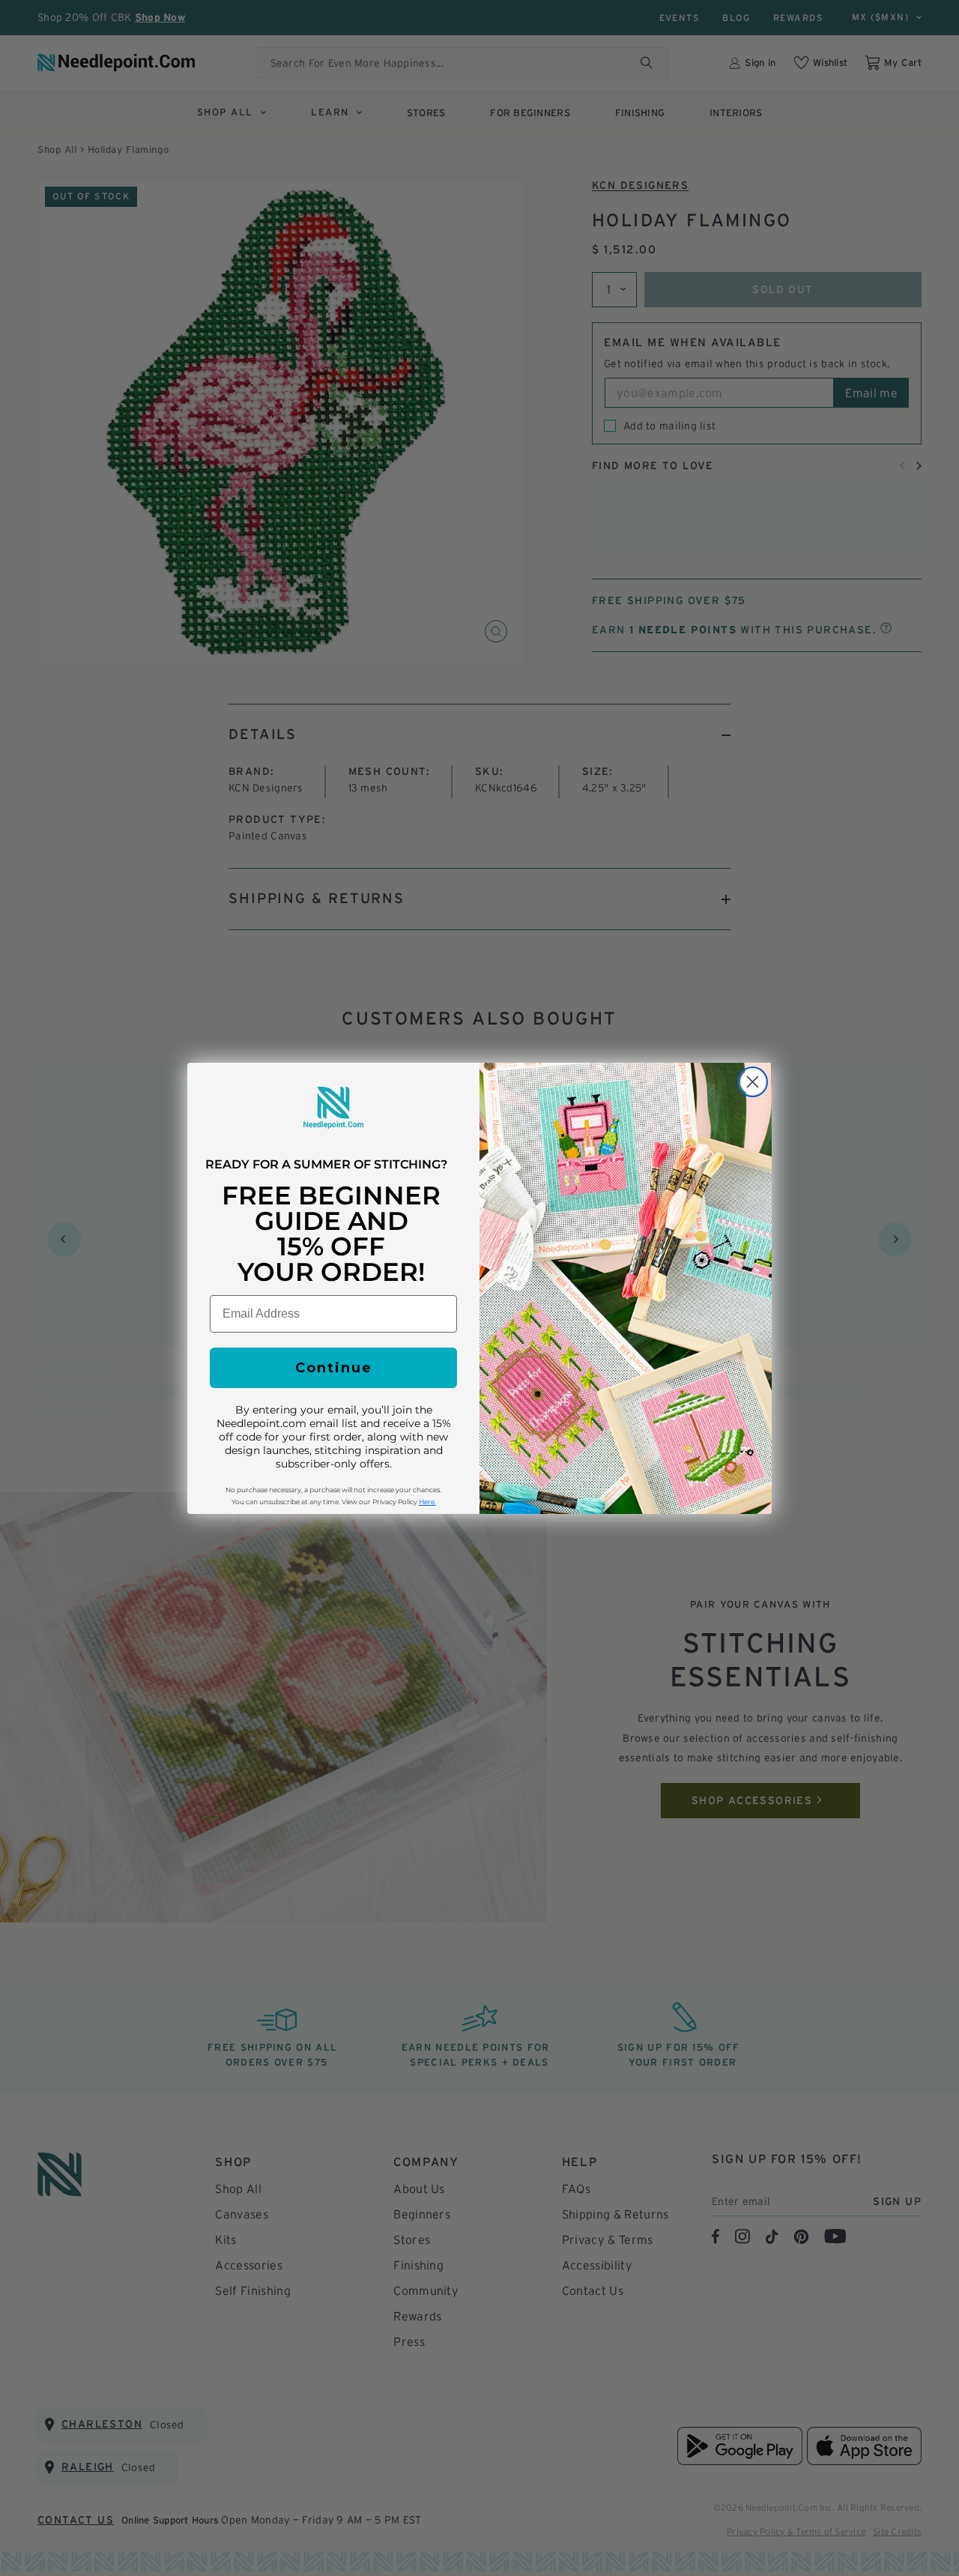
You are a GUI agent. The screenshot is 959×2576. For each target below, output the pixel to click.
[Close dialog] (753, 1082)
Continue (334, 1368)
